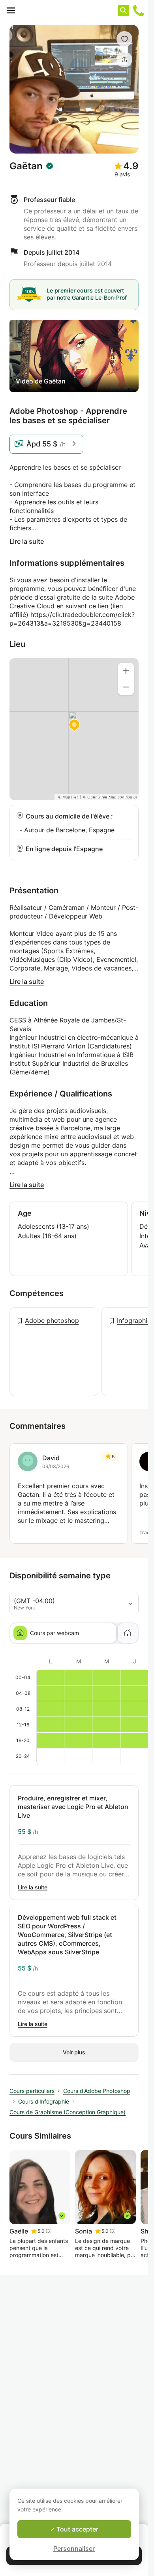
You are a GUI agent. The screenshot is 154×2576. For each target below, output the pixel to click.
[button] (124, 39)
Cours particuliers (32, 2091)
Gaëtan (26, 166)
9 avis (122, 174)
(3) (49, 2231)
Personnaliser (74, 2548)
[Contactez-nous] (139, 11)
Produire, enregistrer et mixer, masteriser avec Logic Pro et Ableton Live (73, 1807)
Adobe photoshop (52, 1320)
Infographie (134, 1320)
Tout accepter (77, 2529)
